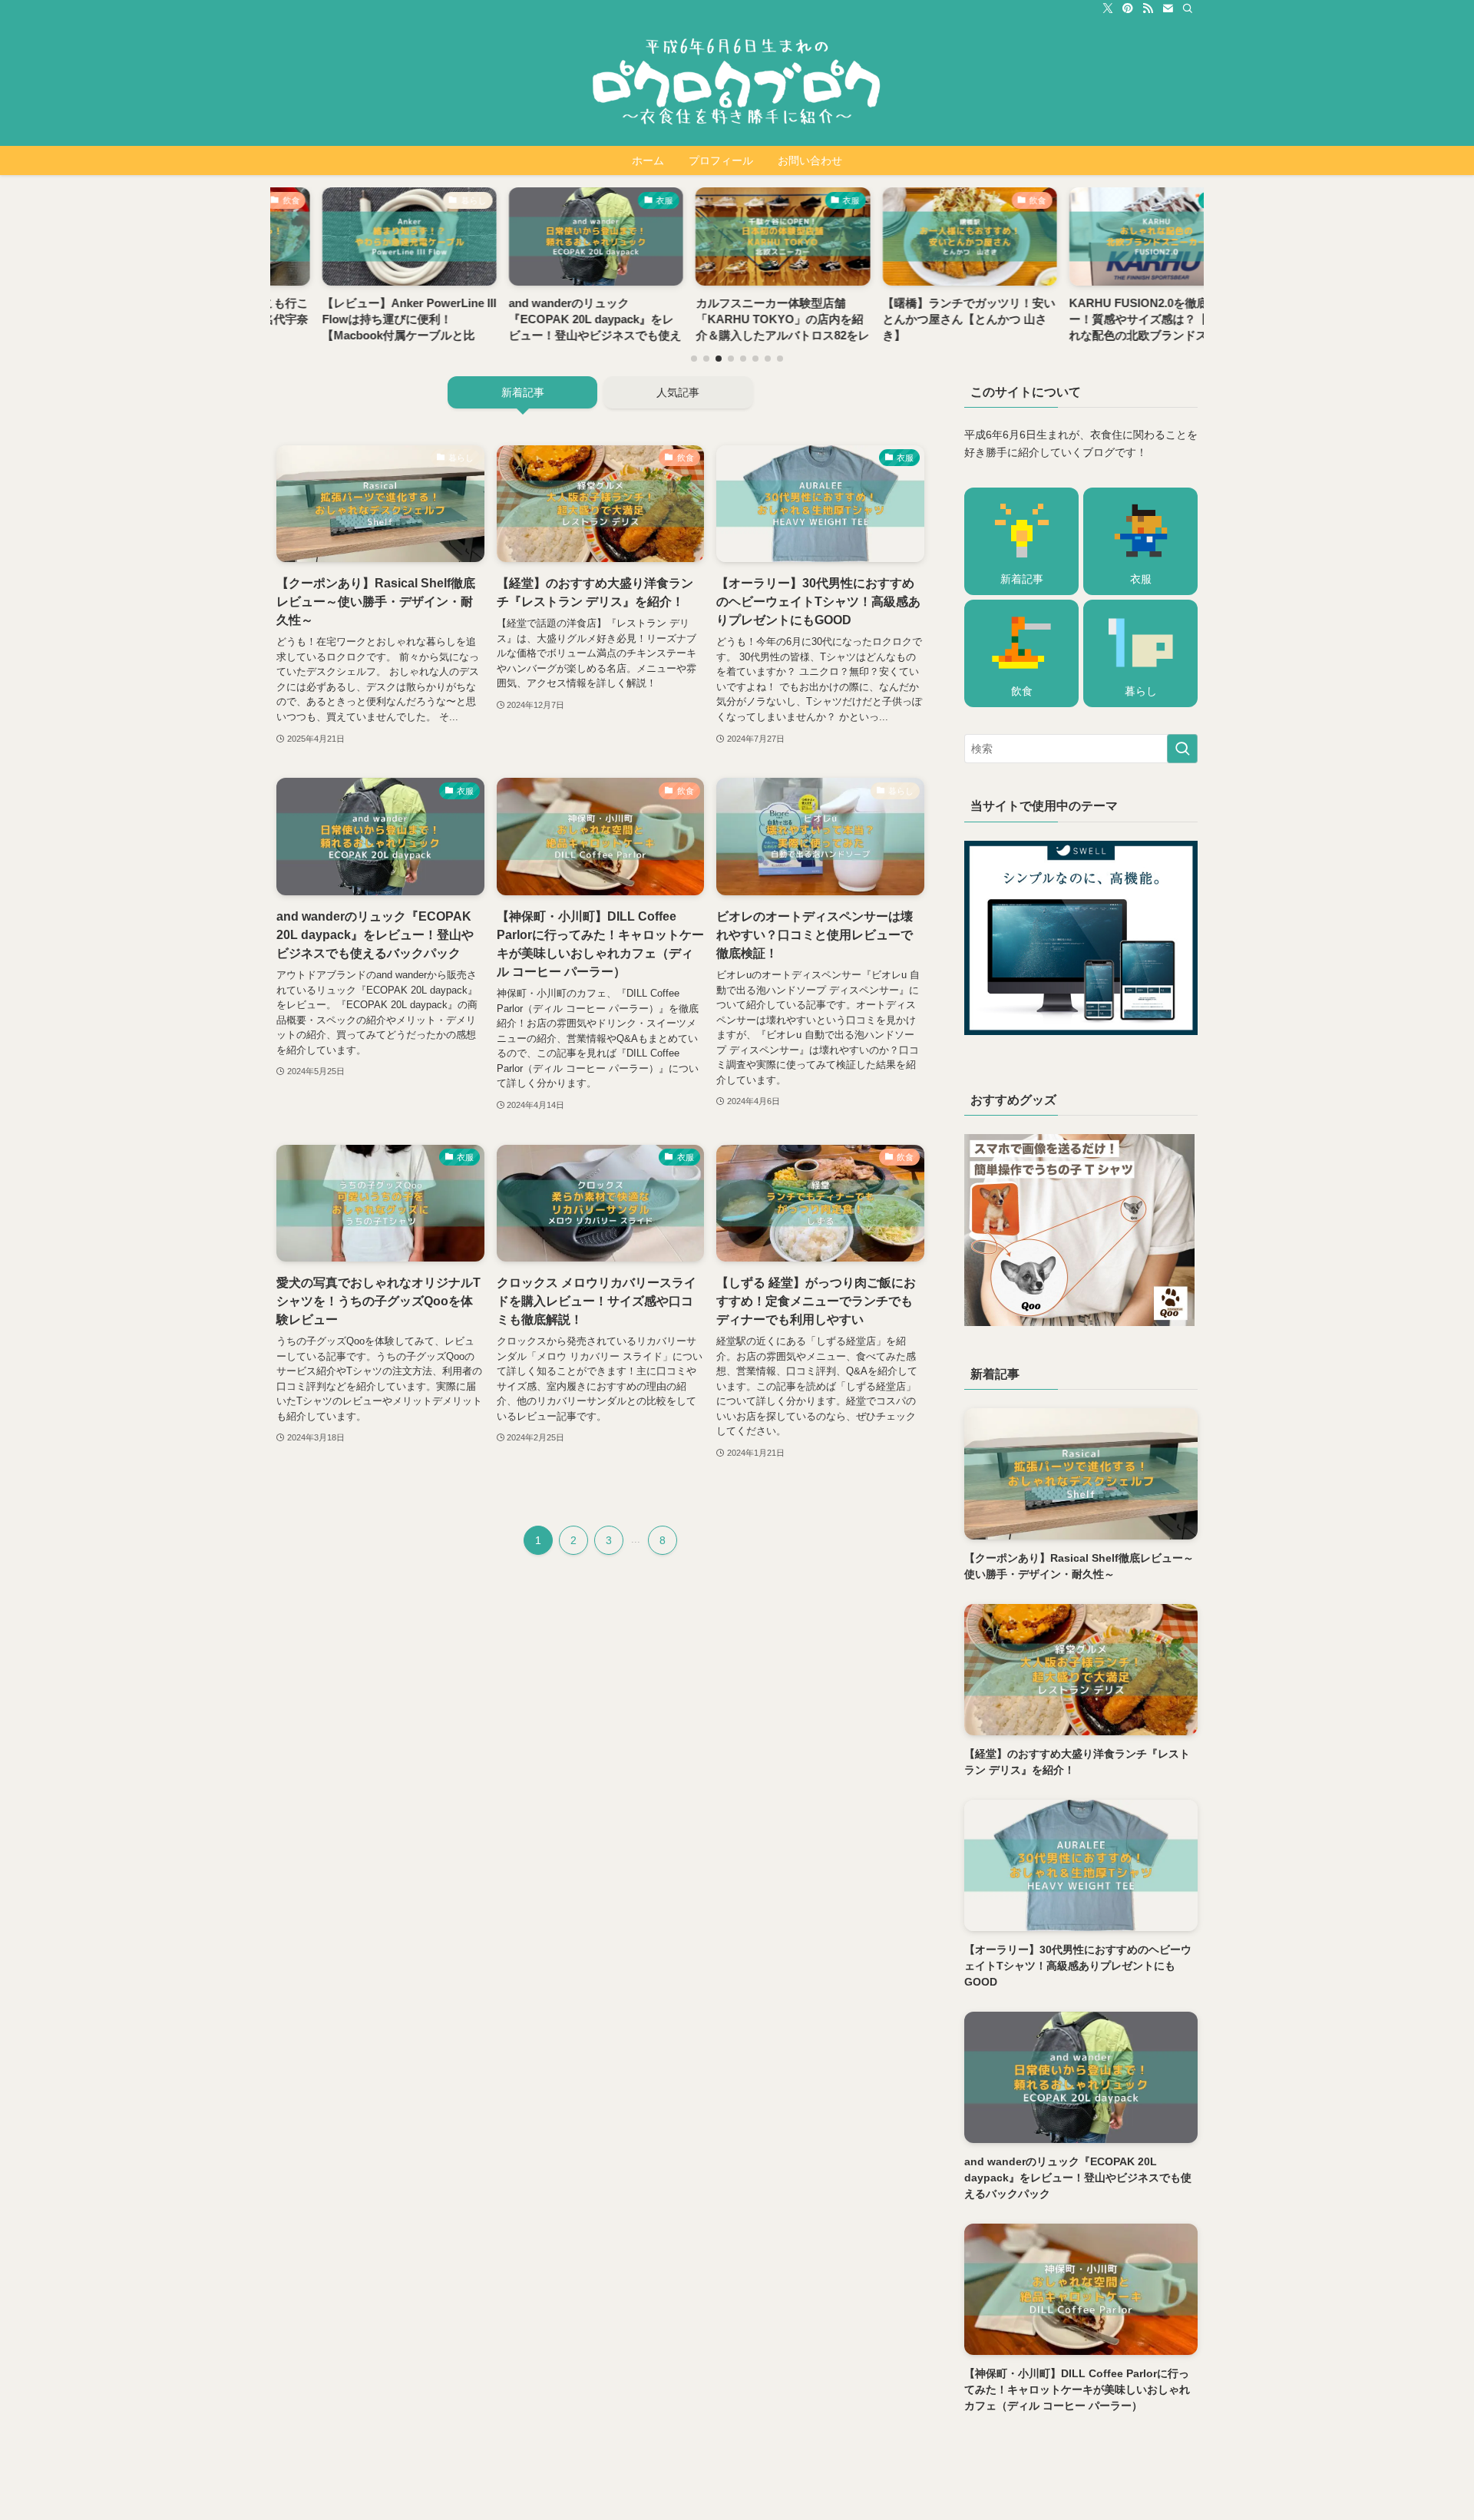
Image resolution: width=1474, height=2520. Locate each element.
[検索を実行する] (1182, 749)
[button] (694, 359)
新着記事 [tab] (523, 392)
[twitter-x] (1108, 8)
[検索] (1188, 8)
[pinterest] (1128, 8)
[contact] (1168, 8)
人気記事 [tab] (678, 392)
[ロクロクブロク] (737, 81)
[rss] (1148, 8)
